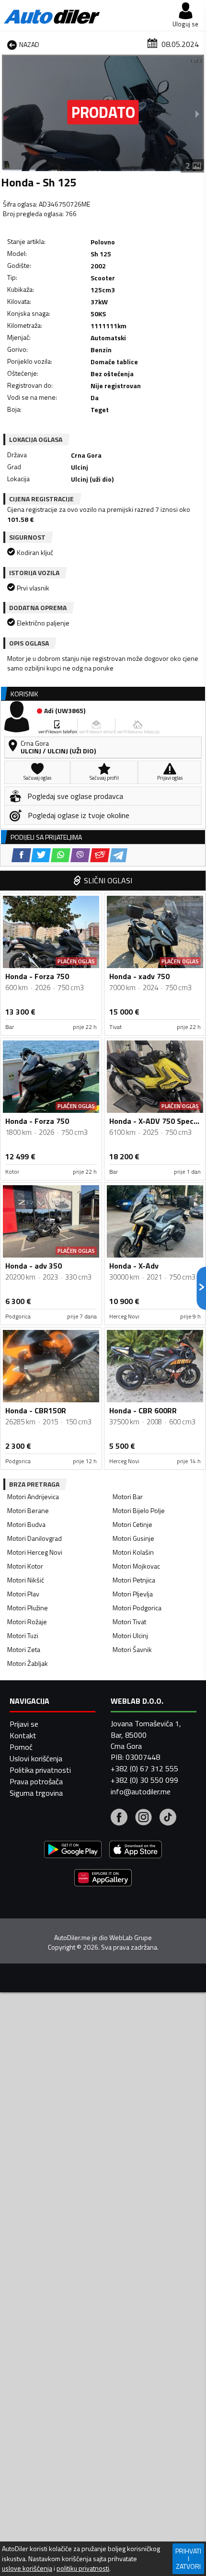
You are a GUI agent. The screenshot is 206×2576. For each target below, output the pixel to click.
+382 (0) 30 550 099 (144, 1780)
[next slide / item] (197, 114)
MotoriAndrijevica (33, 1496)
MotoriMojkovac (136, 1566)
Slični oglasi (108, 880)
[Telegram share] (119, 855)
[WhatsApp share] (61, 855)
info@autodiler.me (141, 1791)
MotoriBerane (28, 1510)
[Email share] (100, 855)
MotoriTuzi (23, 1635)
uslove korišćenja (27, 2568)
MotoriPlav (23, 1594)
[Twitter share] (41, 855)
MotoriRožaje (27, 1622)
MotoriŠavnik (132, 1649)
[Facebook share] (21, 855)
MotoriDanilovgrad (34, 1538)
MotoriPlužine (28, 1608)
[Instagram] (143, 1818)
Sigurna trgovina (36, 1793)
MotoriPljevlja (133, 1594)
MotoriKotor (25, 1566)
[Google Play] (73, 1851)
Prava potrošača (36, 1781)
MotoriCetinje (132, 1524)
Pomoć (21, 1747)
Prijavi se (24, 1724)
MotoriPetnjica (134, 1580)
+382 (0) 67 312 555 (144, 1768)
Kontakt (23, 1735)
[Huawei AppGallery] (103, 1879)
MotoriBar (128, 1496)
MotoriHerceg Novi (35, 1552)
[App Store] (136, 1851)
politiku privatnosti (83, 2568)
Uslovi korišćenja (36, 1758)
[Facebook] (119, 1818)
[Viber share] (80, 855)
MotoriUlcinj (130, 1635)
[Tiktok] (168, 1818)
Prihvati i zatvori (188, 2559)
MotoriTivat (129, 1622)
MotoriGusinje (133, 1538)
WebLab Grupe (131, 1938)
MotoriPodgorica (137, 1608)
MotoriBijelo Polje (139, 1510)
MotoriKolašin (133, 1552)
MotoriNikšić (26, 1580)
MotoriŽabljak (28, 1663)
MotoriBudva (26, 1524)
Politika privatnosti (40, 1770)
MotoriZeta (24, 1649)
